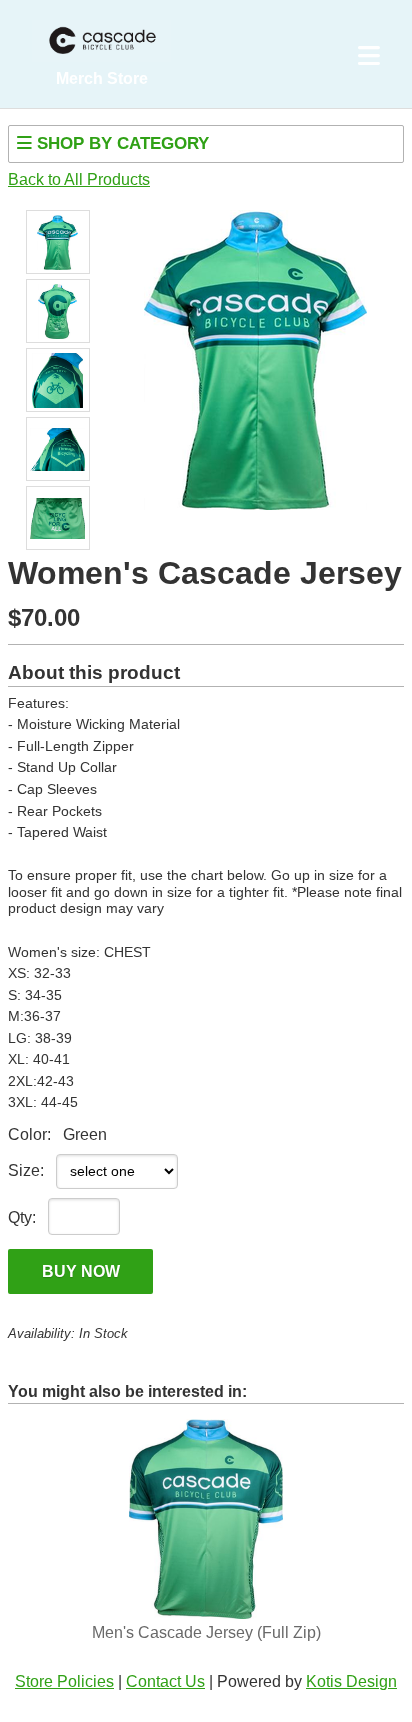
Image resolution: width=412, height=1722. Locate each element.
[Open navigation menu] (369, 56)
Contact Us (165, 1681)
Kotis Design (351, 1681)
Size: (26, 1170)
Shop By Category (120, 143)
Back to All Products (79, 179)
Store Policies (64, 1681)
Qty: (22, 1217)
